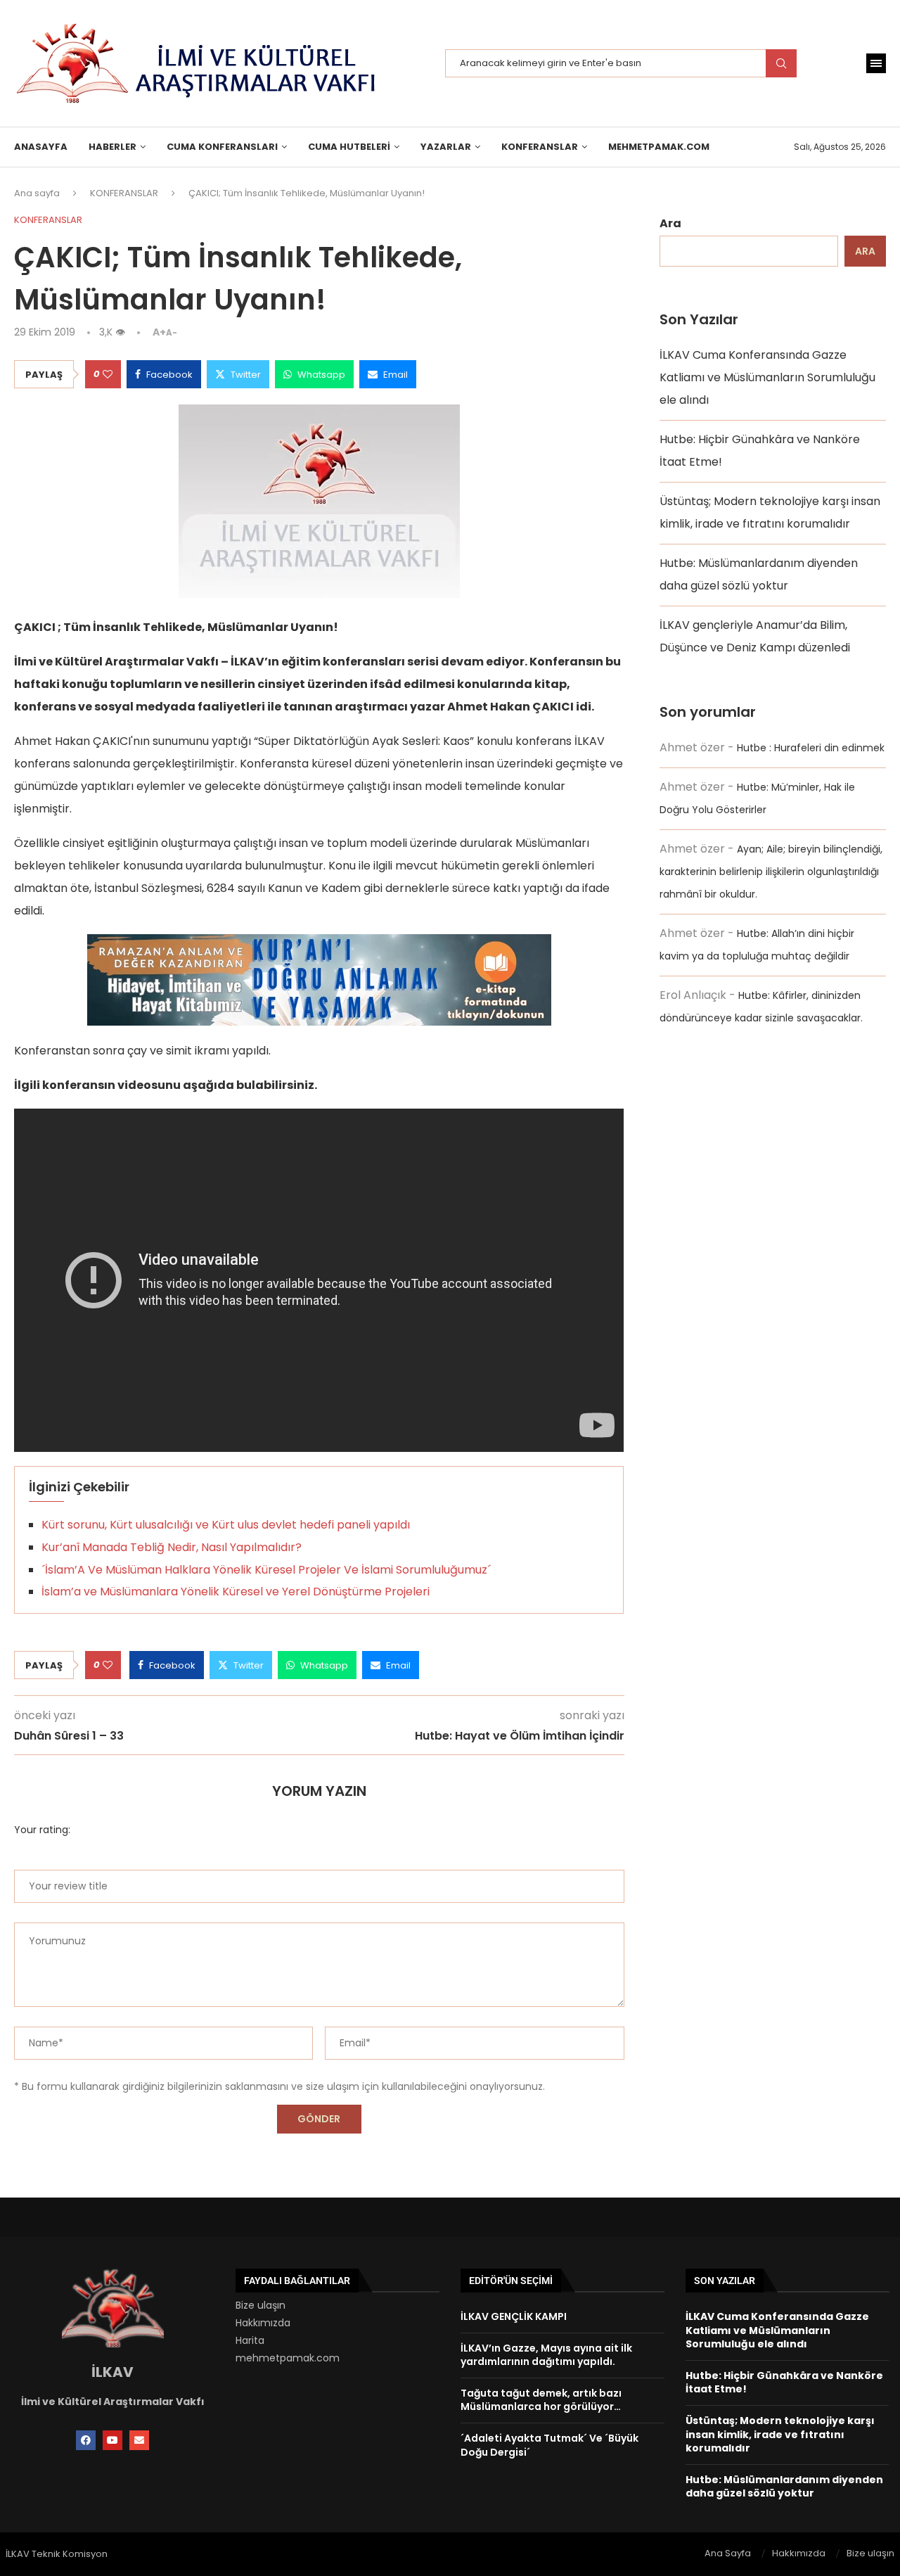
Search (781, 63)
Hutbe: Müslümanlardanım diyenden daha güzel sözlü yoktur (784, 2487)
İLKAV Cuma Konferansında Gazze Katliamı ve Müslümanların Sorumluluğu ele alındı (767, 377)
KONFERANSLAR (540, 147)
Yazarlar (446, 147)
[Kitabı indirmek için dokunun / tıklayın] (319, 945)
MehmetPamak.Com (659, 147)
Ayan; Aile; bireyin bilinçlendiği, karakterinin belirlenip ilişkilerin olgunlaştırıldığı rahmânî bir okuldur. (771, 872)
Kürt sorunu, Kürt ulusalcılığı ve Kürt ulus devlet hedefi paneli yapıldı (226, 1525)
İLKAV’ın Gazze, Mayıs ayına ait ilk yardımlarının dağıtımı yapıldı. (546, 2355)
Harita (250, 2340)
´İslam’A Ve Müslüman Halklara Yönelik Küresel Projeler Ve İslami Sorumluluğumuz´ (266, 1570)
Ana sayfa (37, 193)
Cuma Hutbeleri (349, 147)
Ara (670, 223)
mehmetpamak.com (288, 2358)
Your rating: (42, 1830)
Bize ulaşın (261, 2305)
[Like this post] (108, 374)
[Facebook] (86, 2440)
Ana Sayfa (728, 2553)
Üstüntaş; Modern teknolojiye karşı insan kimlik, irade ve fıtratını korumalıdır (780, 2434)
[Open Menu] (876, 63)
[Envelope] (139, 2440)
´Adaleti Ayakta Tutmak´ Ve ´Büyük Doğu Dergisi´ (549, 2445)
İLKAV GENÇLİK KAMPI (514, 2316)
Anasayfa (41, 147)
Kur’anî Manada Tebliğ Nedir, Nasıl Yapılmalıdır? (172, 1547)
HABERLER (112, 147)
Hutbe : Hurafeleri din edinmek (811, 748)
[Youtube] (112, 2440)
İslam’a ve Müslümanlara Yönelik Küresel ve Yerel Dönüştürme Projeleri (236, 1592)
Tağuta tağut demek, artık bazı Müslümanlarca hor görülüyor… (541, 2400)
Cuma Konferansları (222, 147)
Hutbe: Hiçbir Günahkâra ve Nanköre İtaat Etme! (784, 2383)
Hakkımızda (263, 2323)
